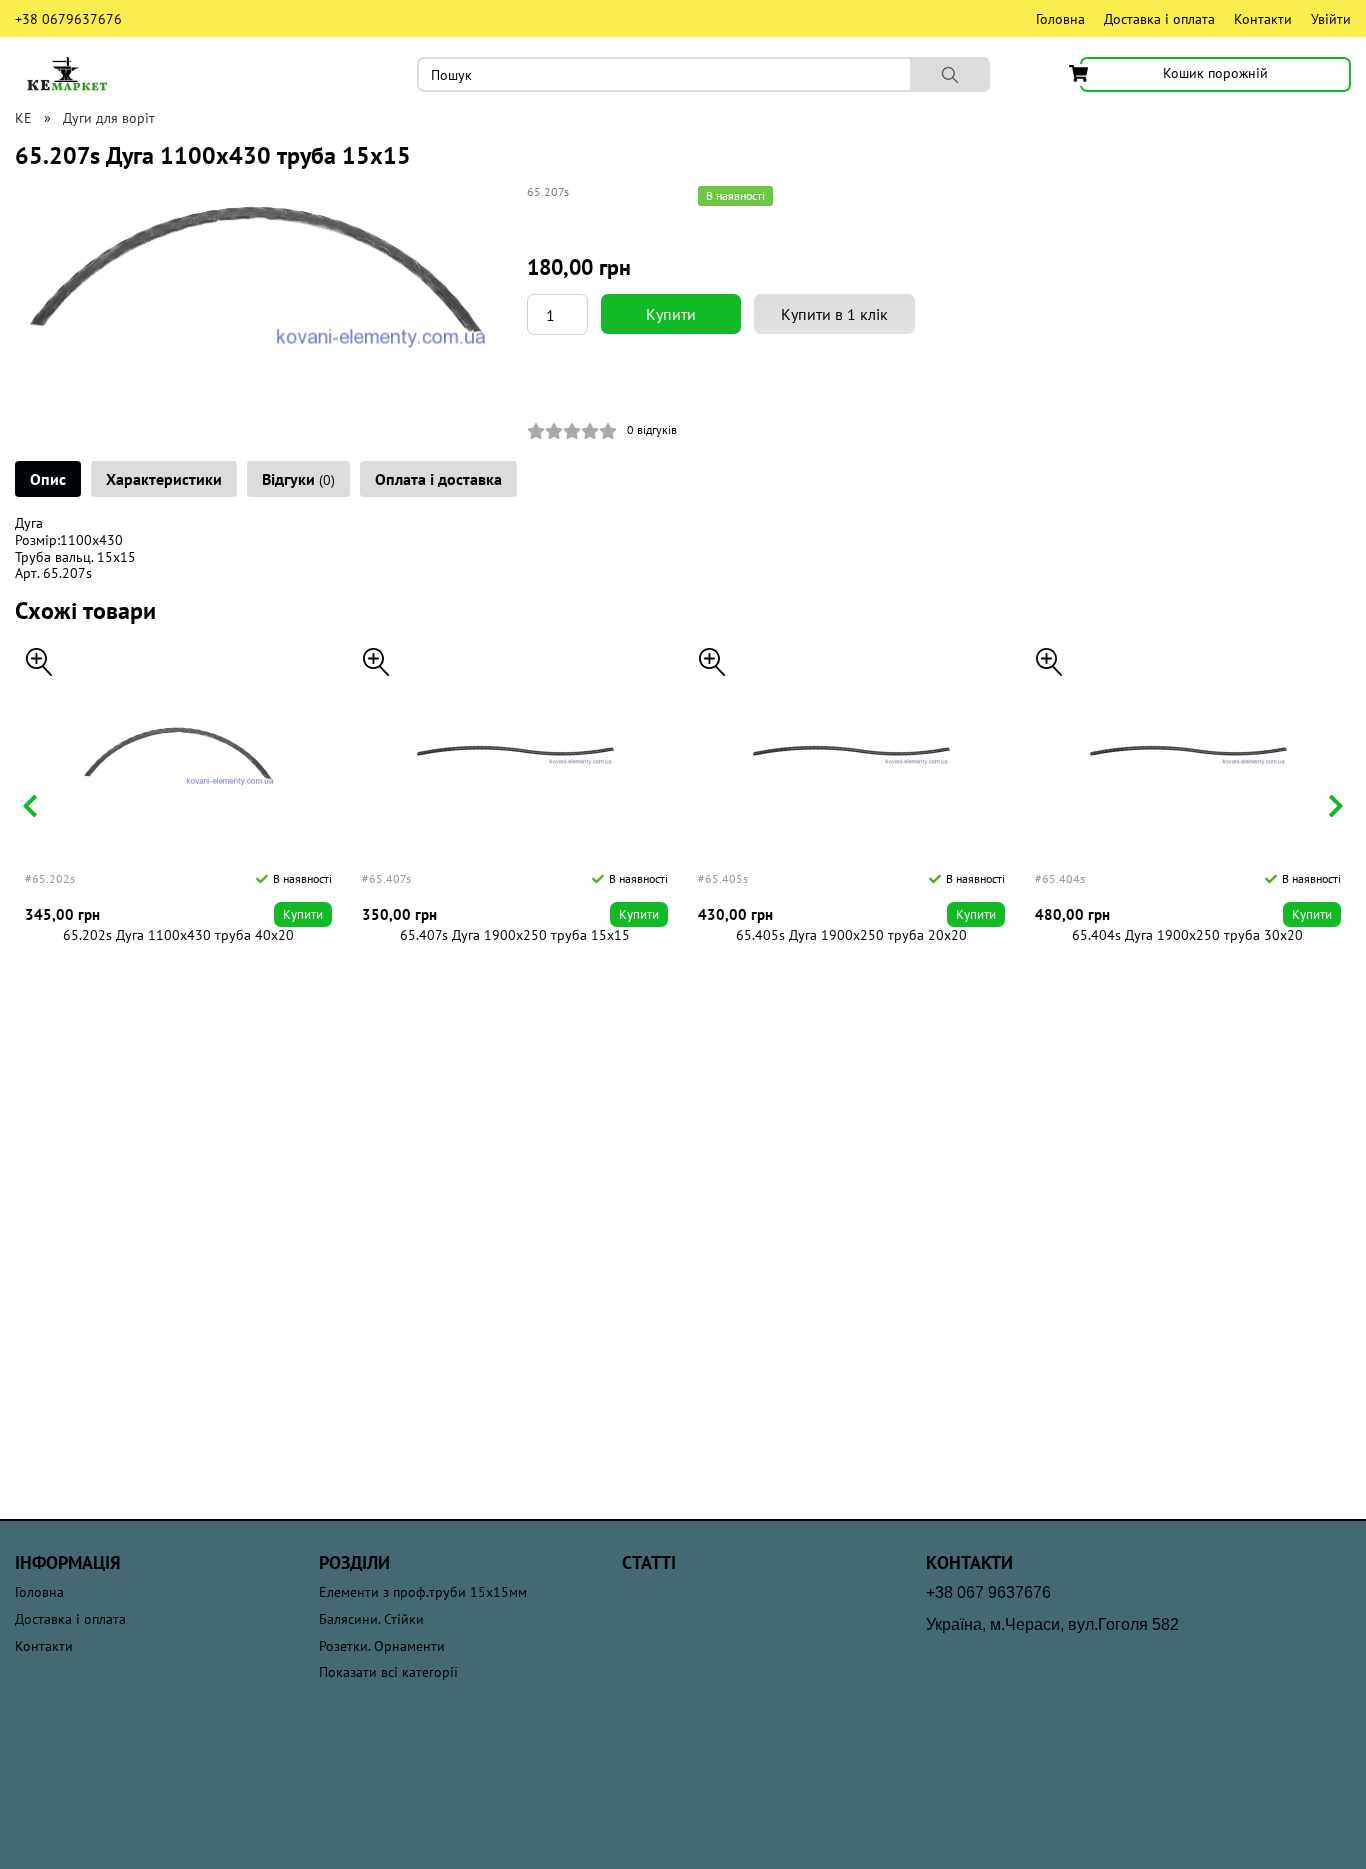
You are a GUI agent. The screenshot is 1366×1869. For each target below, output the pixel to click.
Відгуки (298, 479)
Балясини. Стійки (371, 1619)
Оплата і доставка (438, 479)
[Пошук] (950, 74)
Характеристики (164, 479)
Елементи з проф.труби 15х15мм (423, 1592)
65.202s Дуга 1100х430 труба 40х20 (178, 935)
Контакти (1263, 19)
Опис (48, 479)
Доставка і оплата (1159, 19)
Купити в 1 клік (834, 314)
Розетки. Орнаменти (382, 1646)
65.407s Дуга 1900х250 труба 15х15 (515, 935)
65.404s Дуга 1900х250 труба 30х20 (1187, 935)
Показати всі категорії (388, 1672)
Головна (1060, 19)
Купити (671, 314)
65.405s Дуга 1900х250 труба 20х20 (851, 935)
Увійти (1331, 19)
